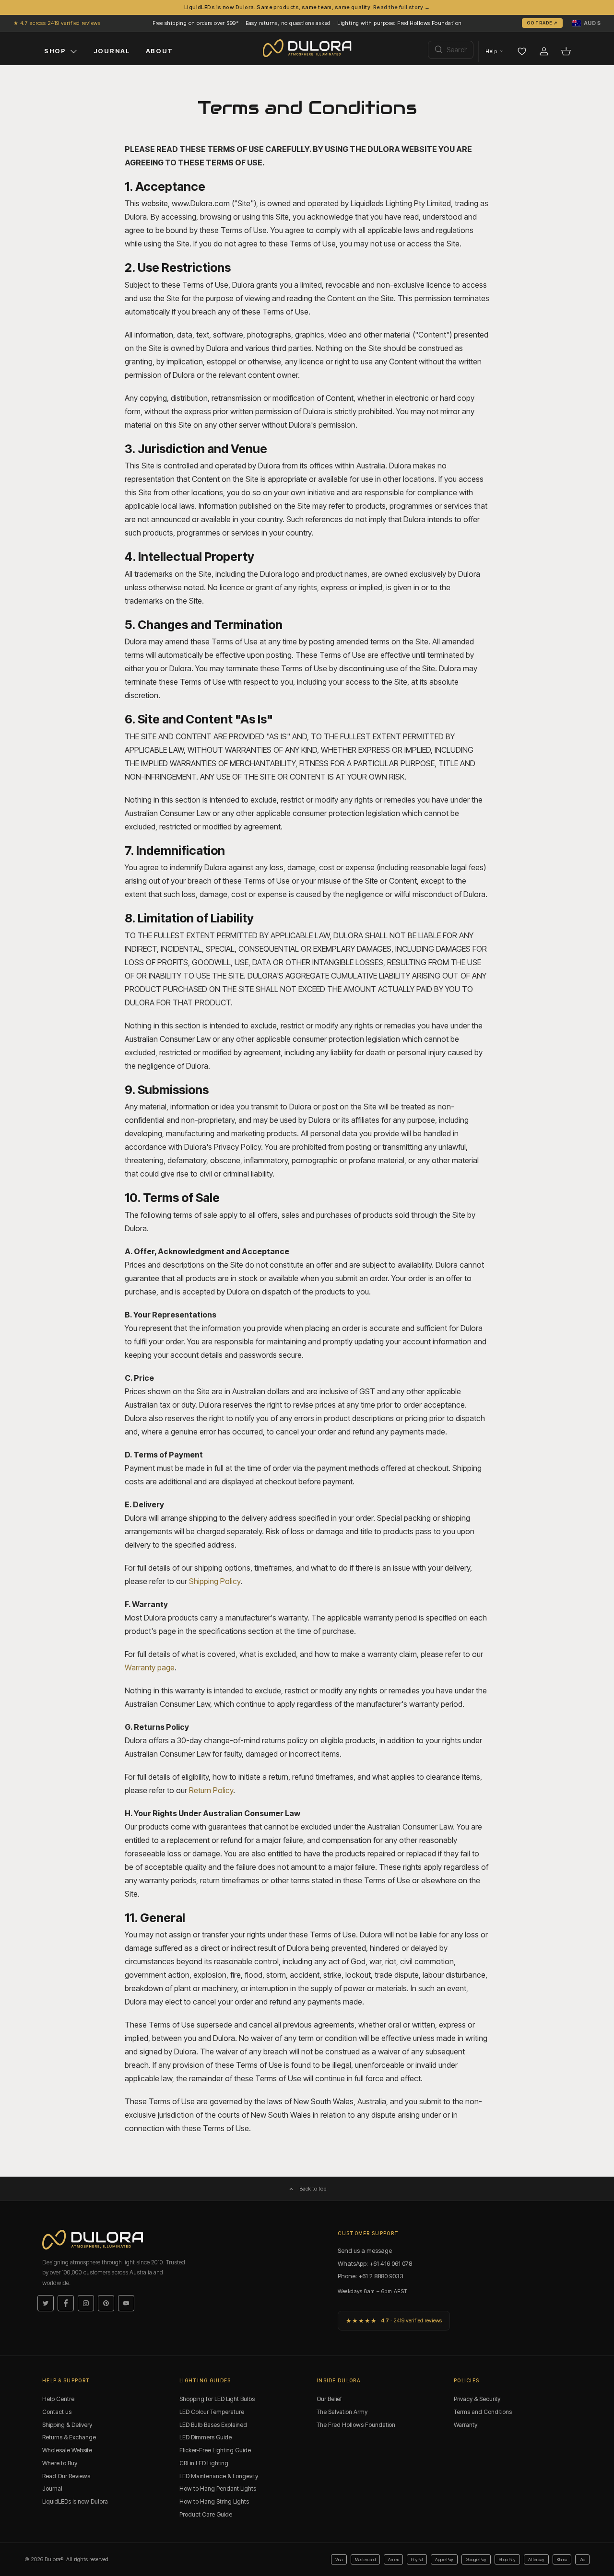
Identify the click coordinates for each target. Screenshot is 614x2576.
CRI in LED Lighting (204, 2463)
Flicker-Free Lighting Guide (215, 2450)
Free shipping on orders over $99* (196, 23)
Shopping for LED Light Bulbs (217, 2399)
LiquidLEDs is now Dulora (75, 2501)
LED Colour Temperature (212, 2412)
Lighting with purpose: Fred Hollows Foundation (399, 23)
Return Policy (211, 1790)
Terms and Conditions (483, 2412)
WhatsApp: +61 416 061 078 (375, 2263)
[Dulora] (307, 48)
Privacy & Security (477, 2399)
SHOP (55, 51)
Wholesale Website (67, 2450)
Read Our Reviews (66, 2476)
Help (491, 51)
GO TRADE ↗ (542, 23)
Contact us (57, 2412)
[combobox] (451, 50)
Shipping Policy (215, 1581)
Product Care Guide (206, 2514)
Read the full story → (401, 7)
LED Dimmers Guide (206, 2437)
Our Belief (329, 2399)
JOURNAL (112, 51)
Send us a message (365, 2250)
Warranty (466, 2425)
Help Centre (58, 2399)
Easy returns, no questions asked (288, 23)
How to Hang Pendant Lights (218, 2489)
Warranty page (150, 1667)
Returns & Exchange (69, 2437)
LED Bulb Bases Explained (213, 2425)
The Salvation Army (342, 2412)
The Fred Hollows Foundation (356, 2425)
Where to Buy (60, 2463)
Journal (52, 2489)
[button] (586, 23)
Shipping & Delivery (67, 2425)
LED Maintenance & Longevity (219, 2476)
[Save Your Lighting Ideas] (522, 51)
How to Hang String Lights (214, 2501)
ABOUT (159, 51)
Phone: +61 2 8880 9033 (371, 2276)
